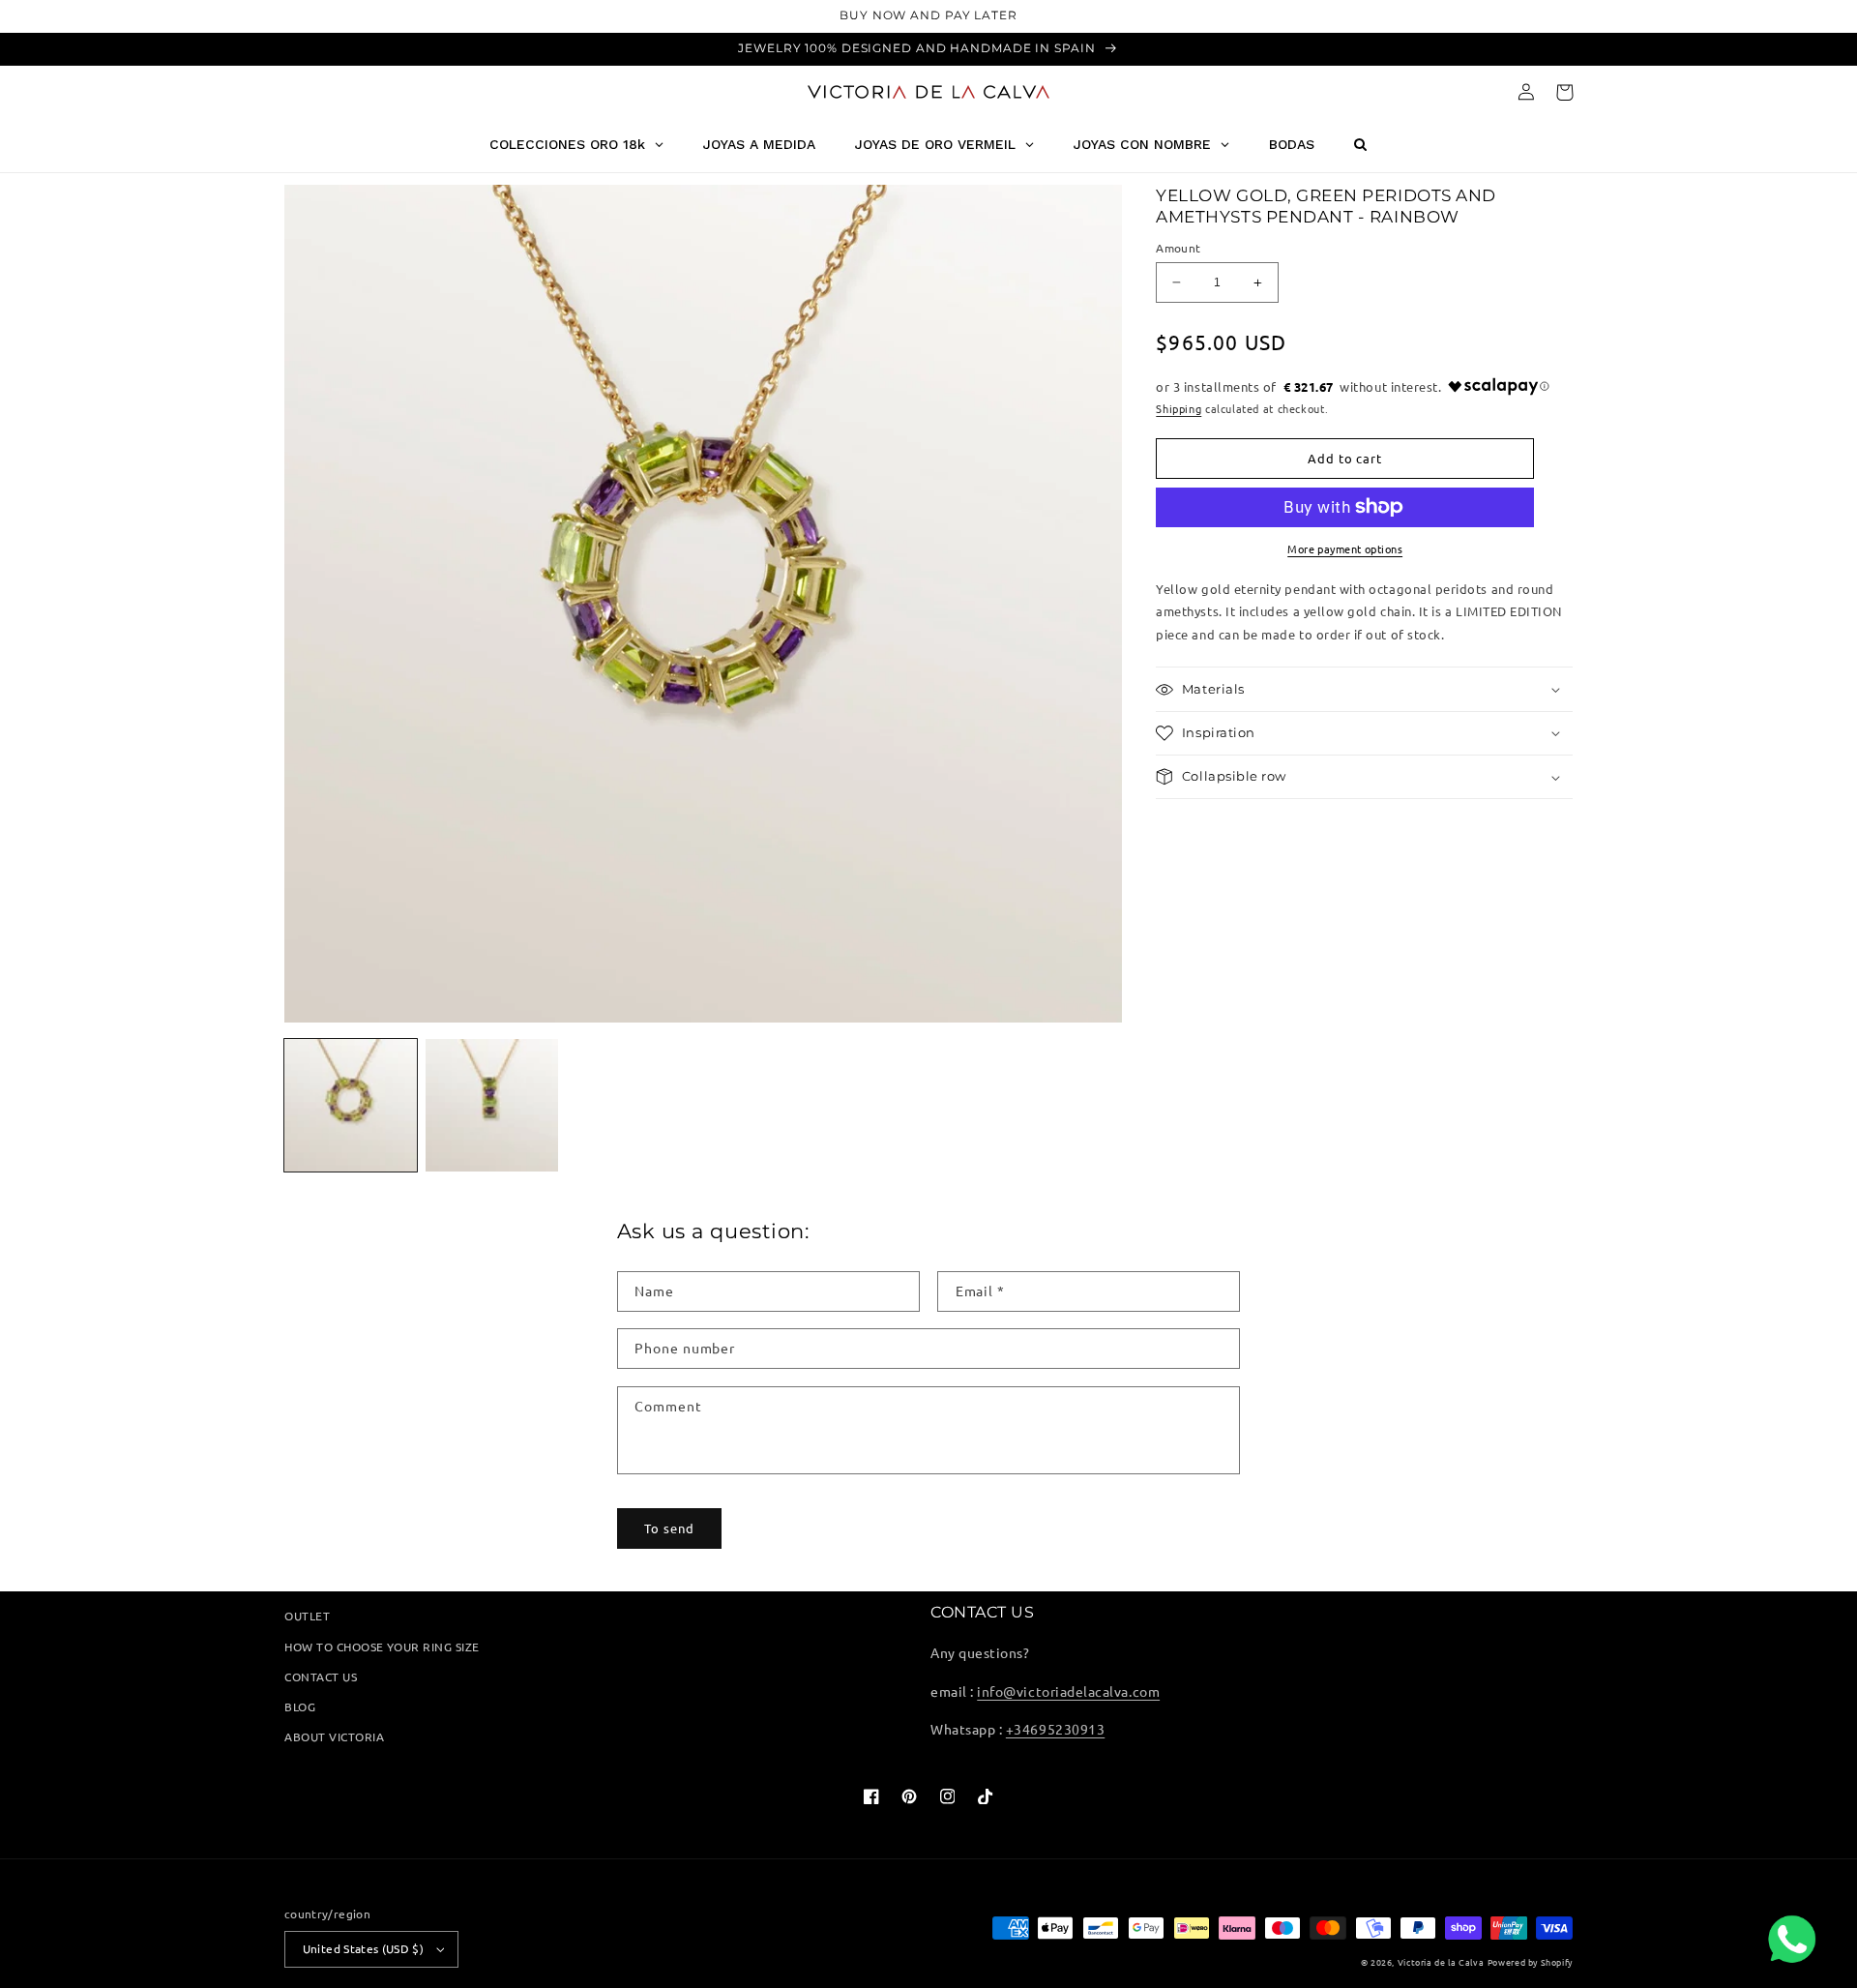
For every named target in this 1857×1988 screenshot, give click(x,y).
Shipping (1179, 408)
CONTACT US (321, 1676)
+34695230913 (1055, 1729)
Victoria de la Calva (1441, 1962)
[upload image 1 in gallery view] (351, 1105)
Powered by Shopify (1530, 1962)
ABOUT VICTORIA (334, 1736)
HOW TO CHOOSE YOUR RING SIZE (382, 1647)
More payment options (1345, 549)
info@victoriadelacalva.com (1068, 1691)
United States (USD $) (363, 1948)
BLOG (300, 1706)
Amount (1178, 248)
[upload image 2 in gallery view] (492, 1105)
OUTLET (307, 1616)
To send (669, 1528)
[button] (1564, 92)
